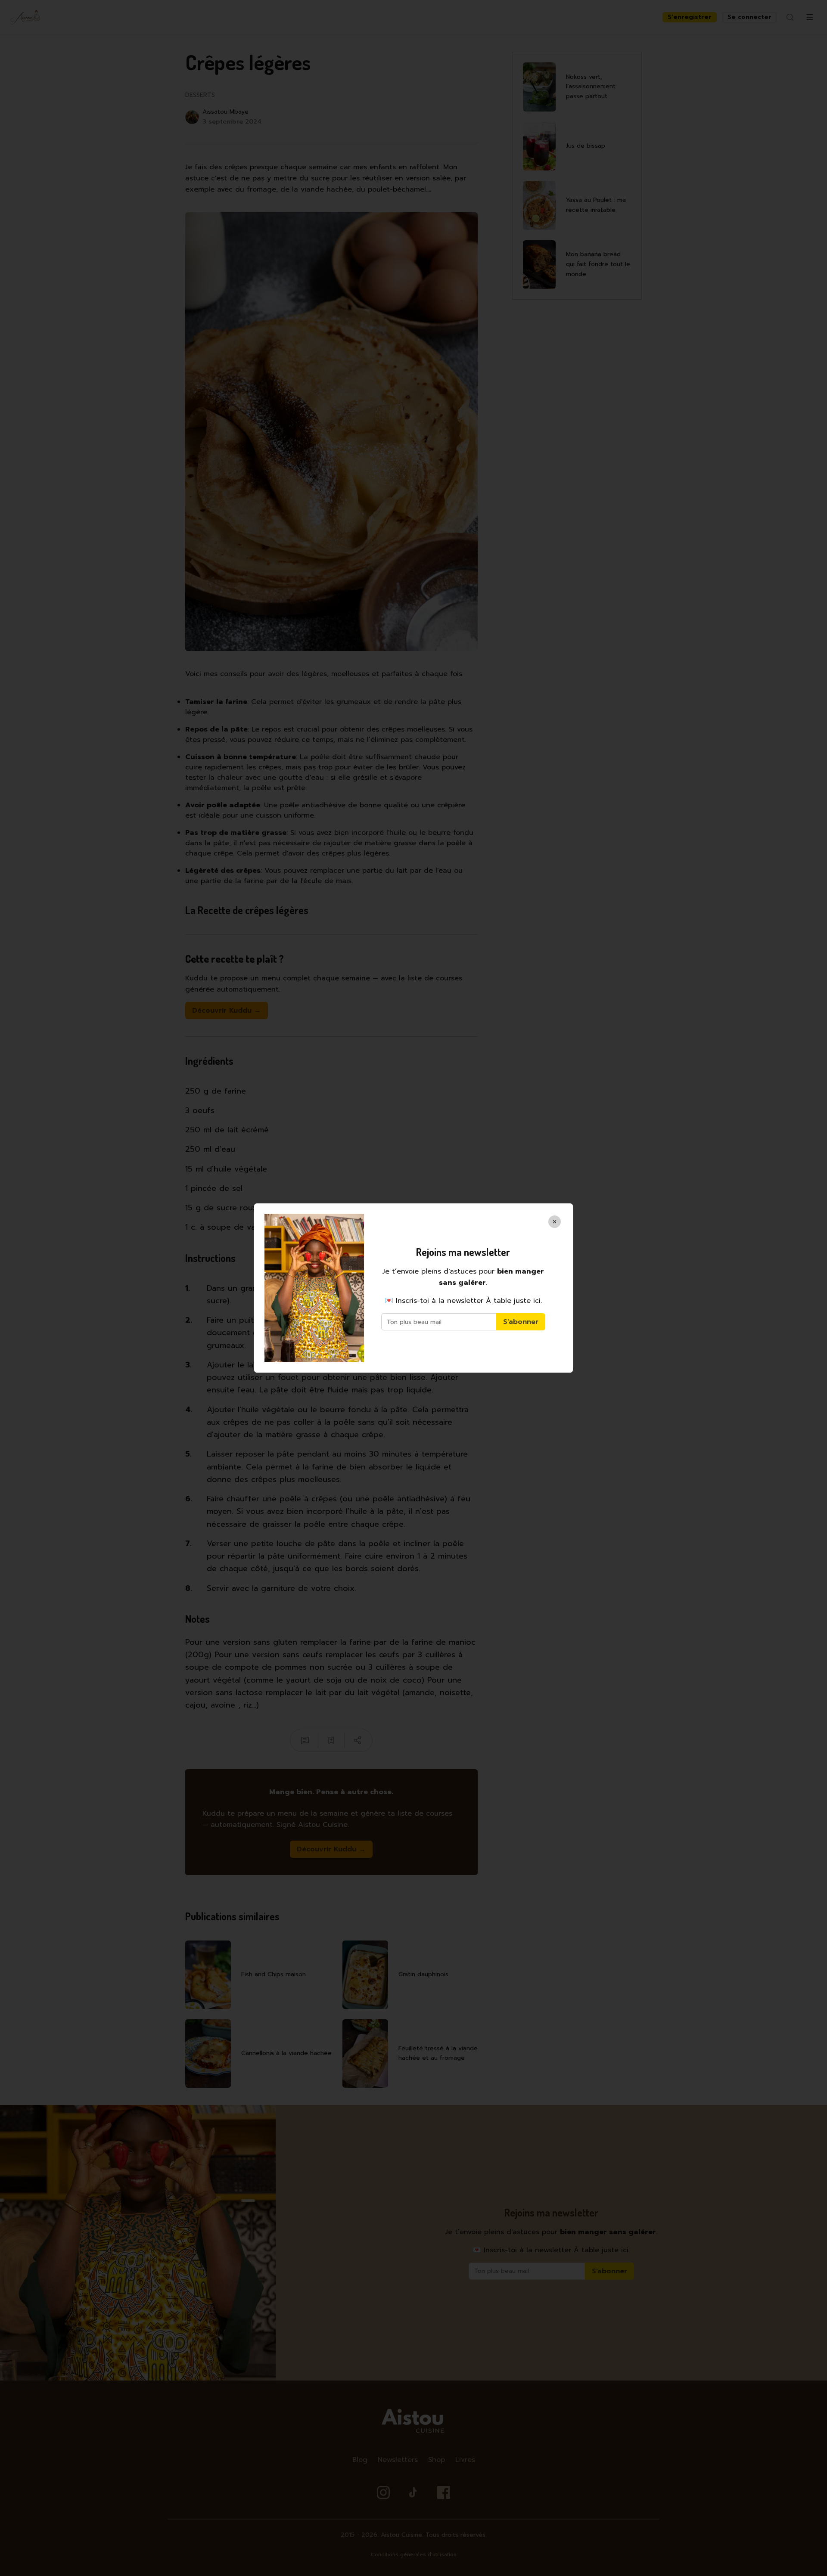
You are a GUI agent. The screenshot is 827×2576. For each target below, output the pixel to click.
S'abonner (521, 1322)
